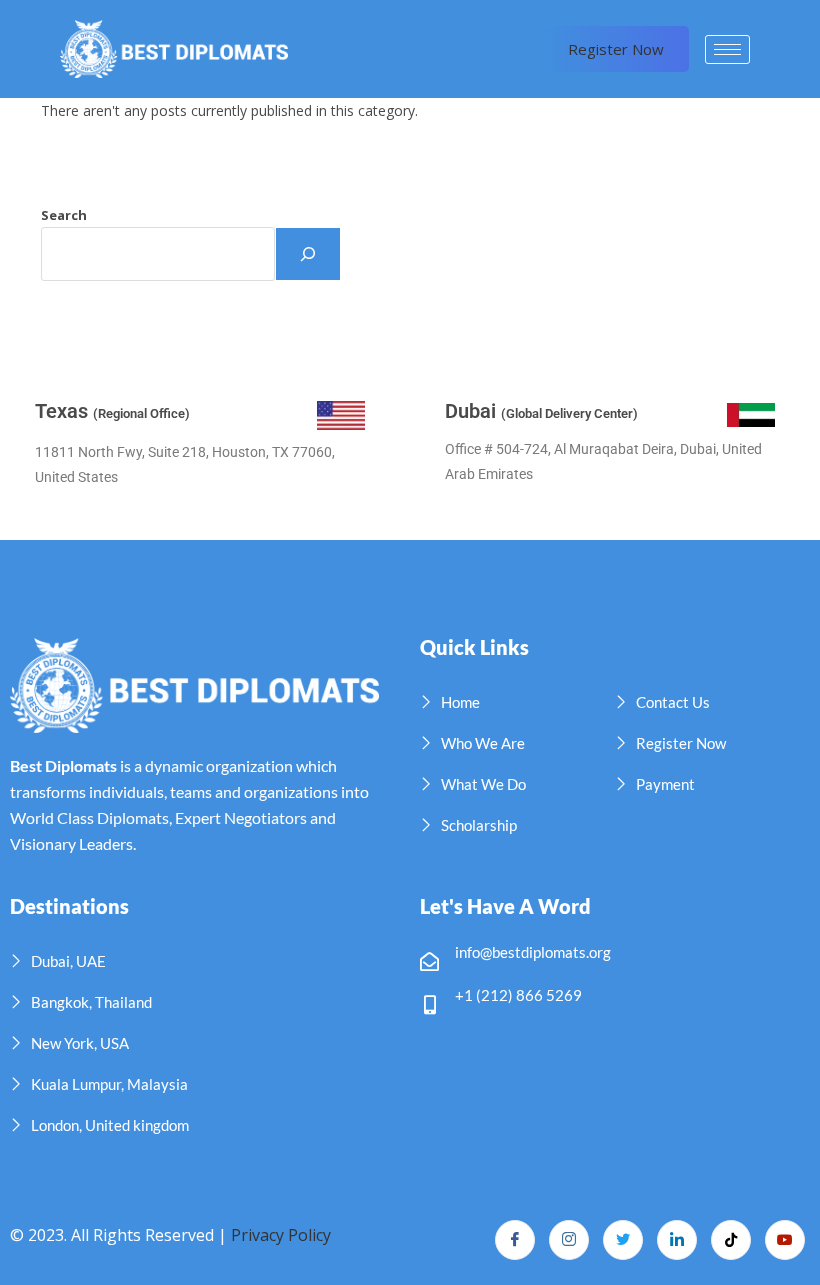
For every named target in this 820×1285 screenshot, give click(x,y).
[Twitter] (623, 1240)
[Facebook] (515, 1240)
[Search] (308, 254)
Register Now (616, 49)
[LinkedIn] (677, 1240)
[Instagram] (569, 1240)
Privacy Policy (281, 1235)
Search (64, 215)
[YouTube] (785, 1240)
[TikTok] (731, 1240)
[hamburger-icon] (727, 49)
